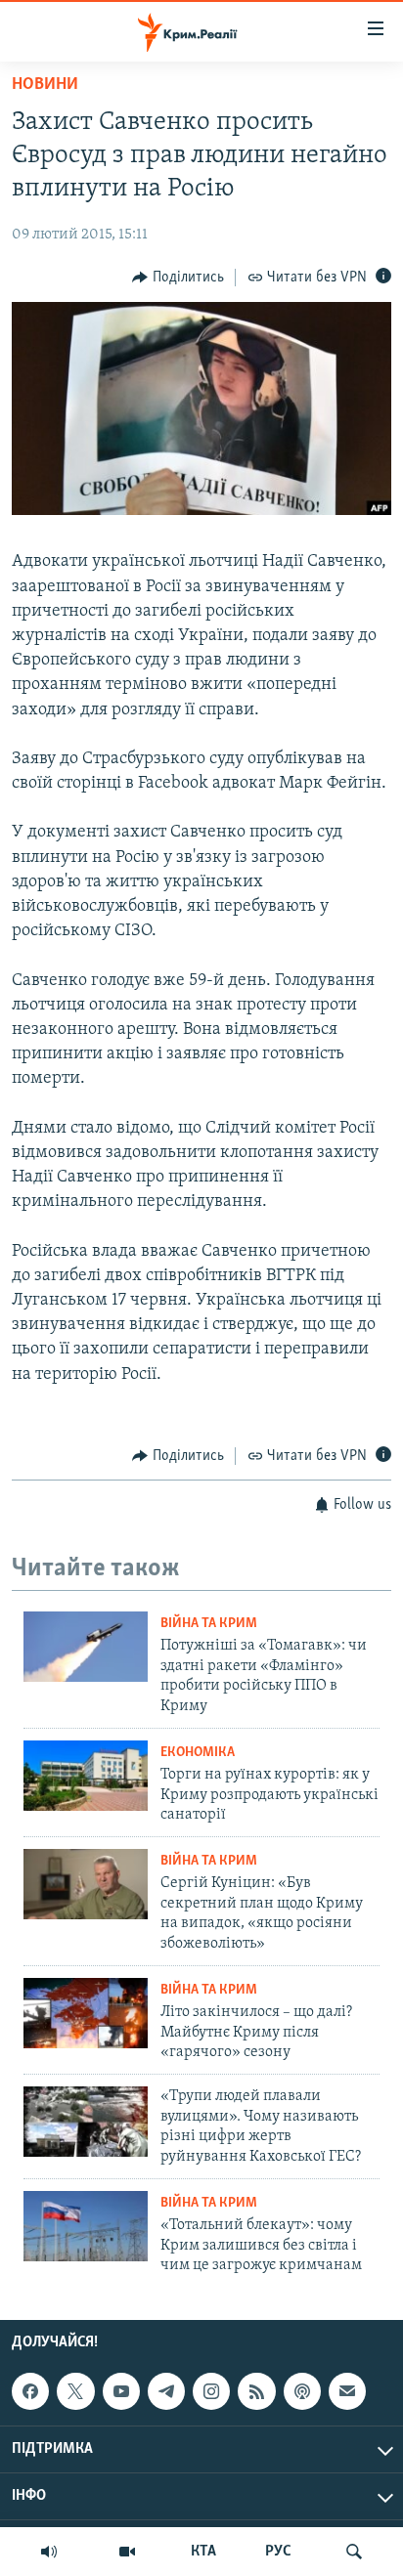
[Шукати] (354, 2552)
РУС (278, 2552)
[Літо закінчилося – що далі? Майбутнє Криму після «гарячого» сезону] (86, 2013)
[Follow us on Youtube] (121, 2391)
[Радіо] (49, 2552)
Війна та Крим (209, 1624)
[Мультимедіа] (127, 2552)
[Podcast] (302, 2391)
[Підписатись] (347, 2391)
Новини (45, 85)
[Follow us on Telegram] (166, 2391)
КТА (203, 2552)
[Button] (178, 278)
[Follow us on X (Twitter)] (75, 2391)
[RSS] (256, 2391)
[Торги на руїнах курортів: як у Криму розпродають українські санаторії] (86, 1776)
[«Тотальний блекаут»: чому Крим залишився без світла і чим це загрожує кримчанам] (86, 2226)
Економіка (198, 1753)
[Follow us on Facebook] (30, 2391)
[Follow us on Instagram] (211, 2391)
